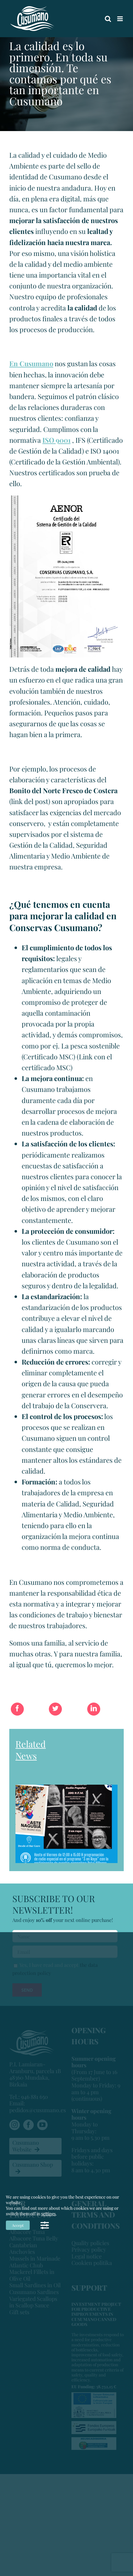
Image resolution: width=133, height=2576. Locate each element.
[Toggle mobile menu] (120, 19)
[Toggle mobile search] (108, 19)
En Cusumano (31, 363)
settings (48, 2214)
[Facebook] (17, 1712)
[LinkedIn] (94, 1712)
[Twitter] (55, 1712)
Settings (45, 2225)
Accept (18, 2225)
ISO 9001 (56, 440)
